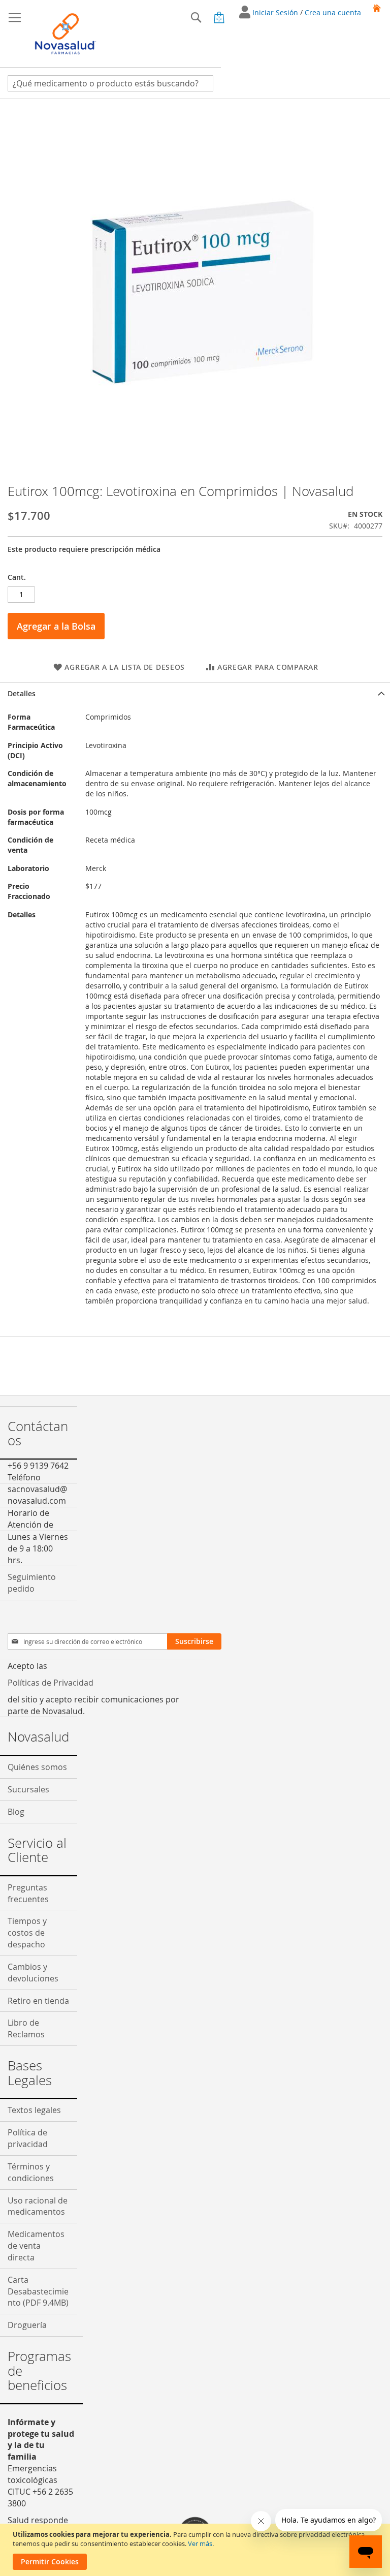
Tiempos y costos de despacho (27, 1933)
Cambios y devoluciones (33, 1973)
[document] (196, 2550)
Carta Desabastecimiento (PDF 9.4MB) (38, 2291)
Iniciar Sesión (276, 12)
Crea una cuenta (333, 12)
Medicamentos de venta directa (36, 2246)
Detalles (22, 693)
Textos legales (34, 2110)
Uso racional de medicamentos (38, 2206)
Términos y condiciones (31, 2172)
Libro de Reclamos (26, 2028)
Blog (16, 1812)
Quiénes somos (37, 1767)
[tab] (195, 693)
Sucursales (28, 1789)
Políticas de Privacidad (51, 1683)
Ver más (200, 2543)
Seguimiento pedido (32, 1583)
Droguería (27, 2325)
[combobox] (110, 83)
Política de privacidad (28, 2138)
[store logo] (66, 34)
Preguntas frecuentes (28, 1893)
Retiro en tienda (38, 2001)
